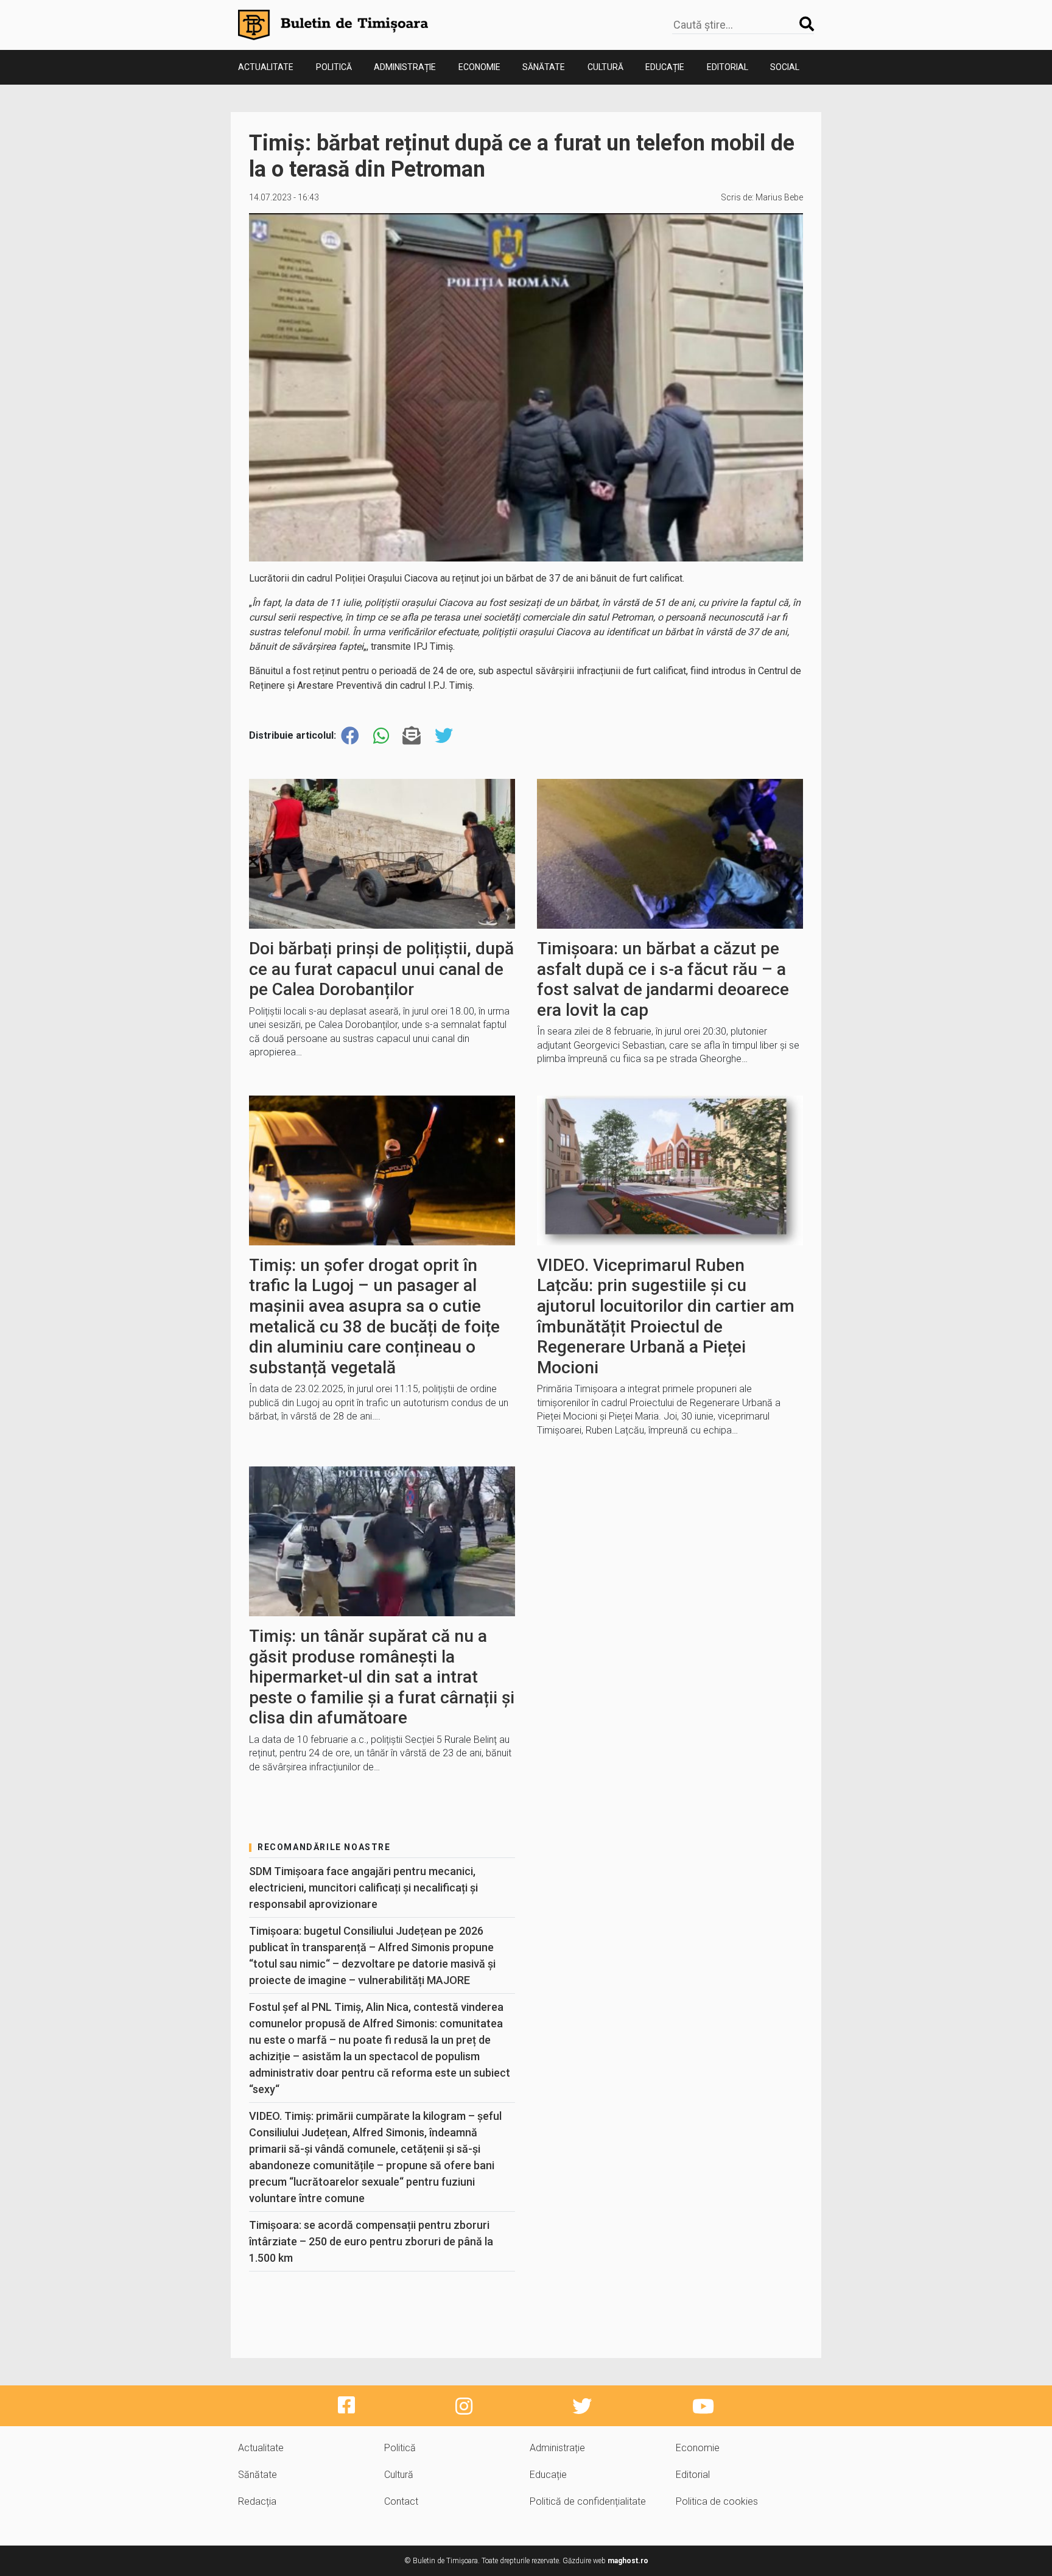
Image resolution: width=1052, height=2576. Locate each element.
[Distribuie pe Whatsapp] (381, 736)
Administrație (405, 67)
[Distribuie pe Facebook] (350, 736)
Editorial (728, 67)
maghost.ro (628, 2561)
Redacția (257, 2501)
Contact (401, 2501)
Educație (665, 67)
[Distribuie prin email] (412, 736)
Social (785, 67)
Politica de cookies (717, 2501)
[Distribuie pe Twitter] (444, 736)
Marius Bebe (779, 197)
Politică (334, 67)
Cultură (605, 67)
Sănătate (544, 67)
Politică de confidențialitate (588, 2501)
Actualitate (266, 67)
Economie (479, 67)
